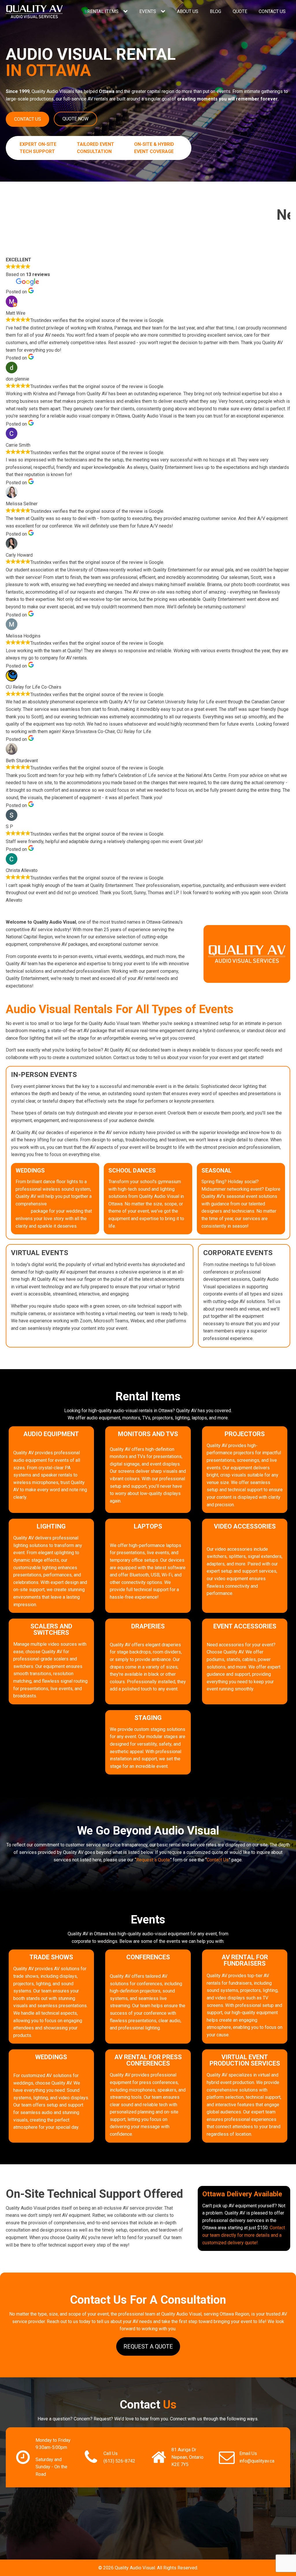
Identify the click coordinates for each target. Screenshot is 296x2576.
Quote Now (75, 119)
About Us (188, 11)
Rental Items (103, 11)
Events (148, 11)
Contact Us (272, 11)
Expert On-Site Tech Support (38, 148)
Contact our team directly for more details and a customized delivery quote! (244, 2235)
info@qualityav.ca (257, 2461)
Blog (215, 11)
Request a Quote (153, 1860)
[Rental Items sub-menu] (127, 12)
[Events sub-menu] (164, 12)
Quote (240, 11)
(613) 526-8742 (119, 2461)
